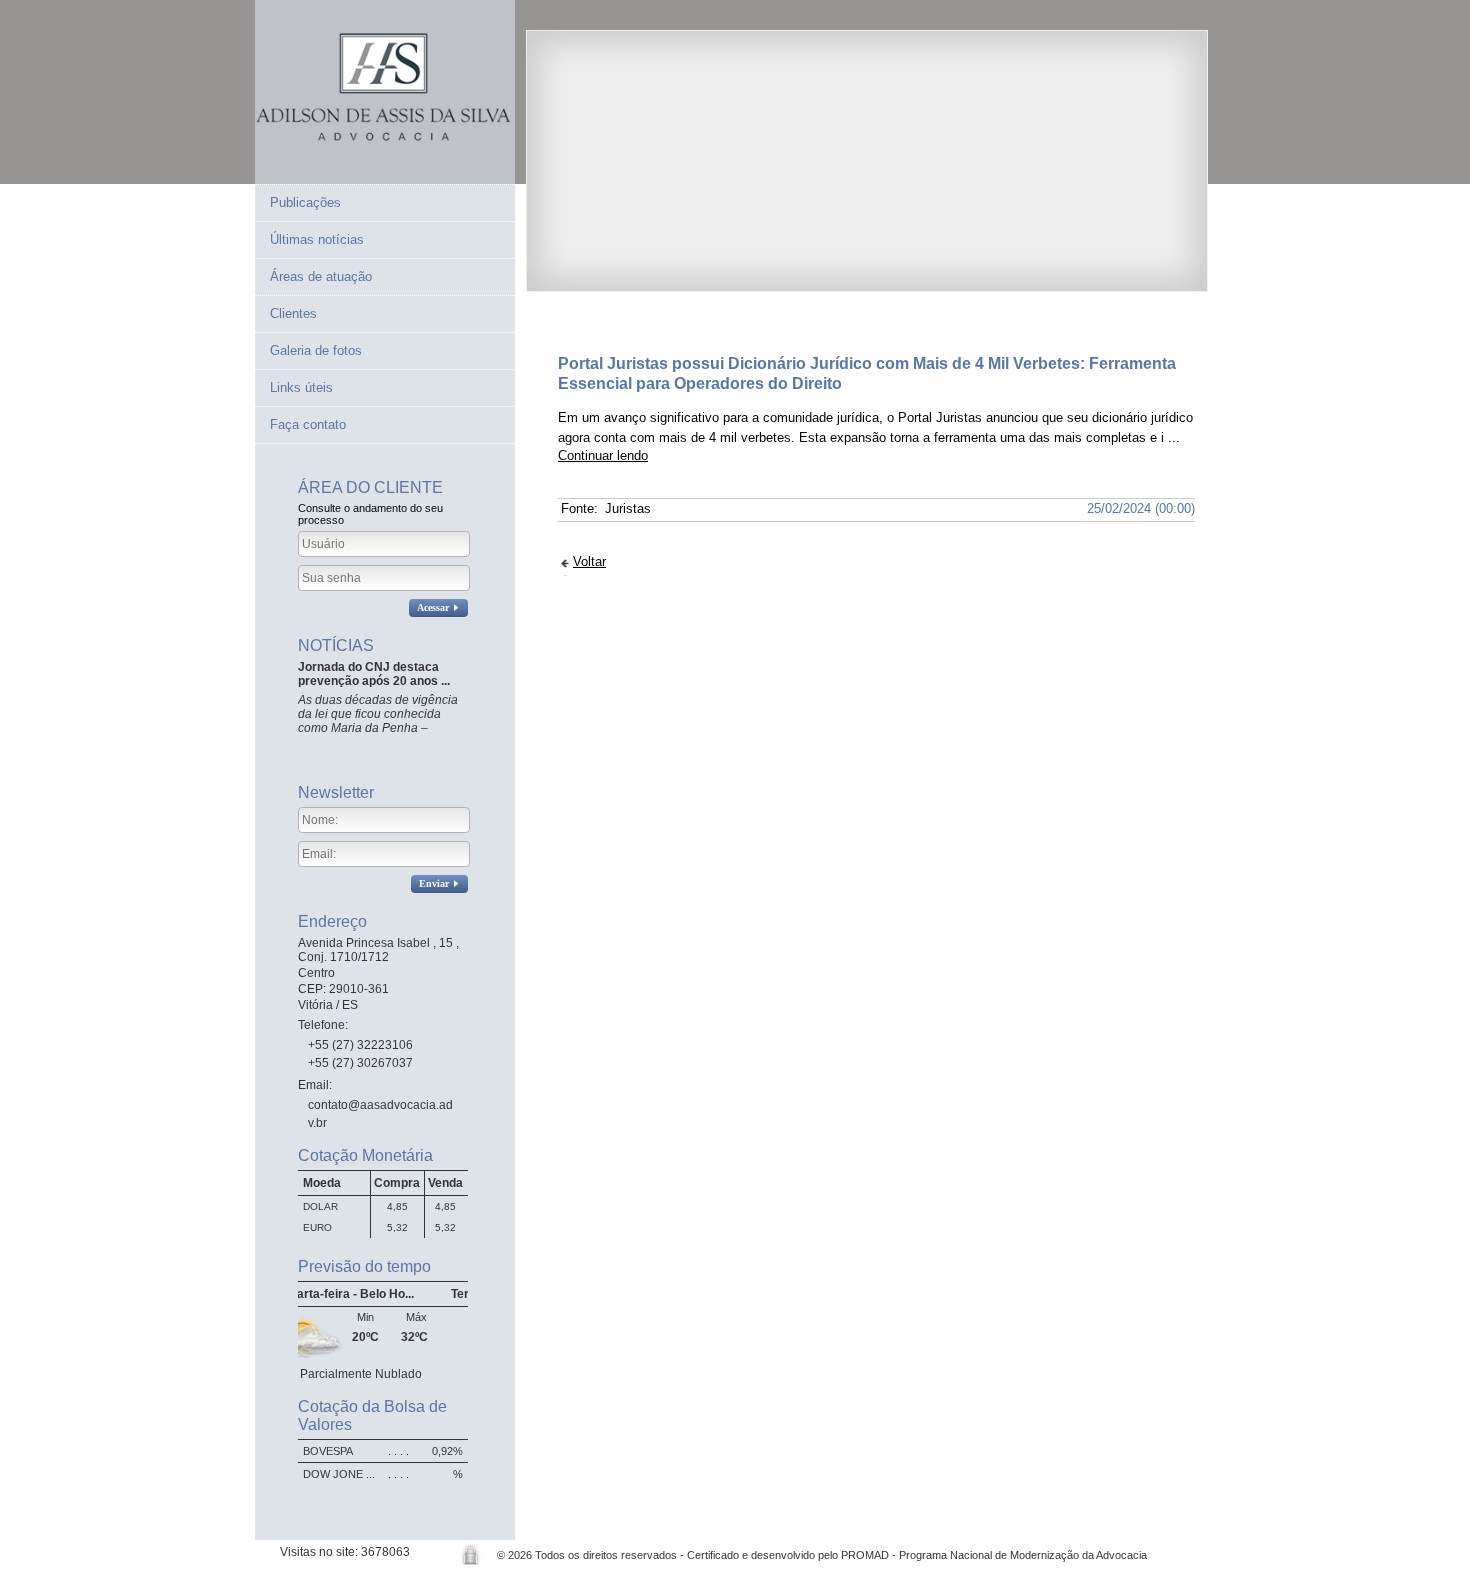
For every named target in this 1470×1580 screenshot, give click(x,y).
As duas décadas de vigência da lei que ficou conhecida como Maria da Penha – (378, 714)
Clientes (293, 313)
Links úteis (301, 387)
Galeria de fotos (316, 350)
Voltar (589, 561)
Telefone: (324, 1025)
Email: (316, 1085)
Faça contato (308, 424)
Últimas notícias (317, 239)
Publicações (305, 202)
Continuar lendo (603, 455)
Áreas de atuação (321, 276)
